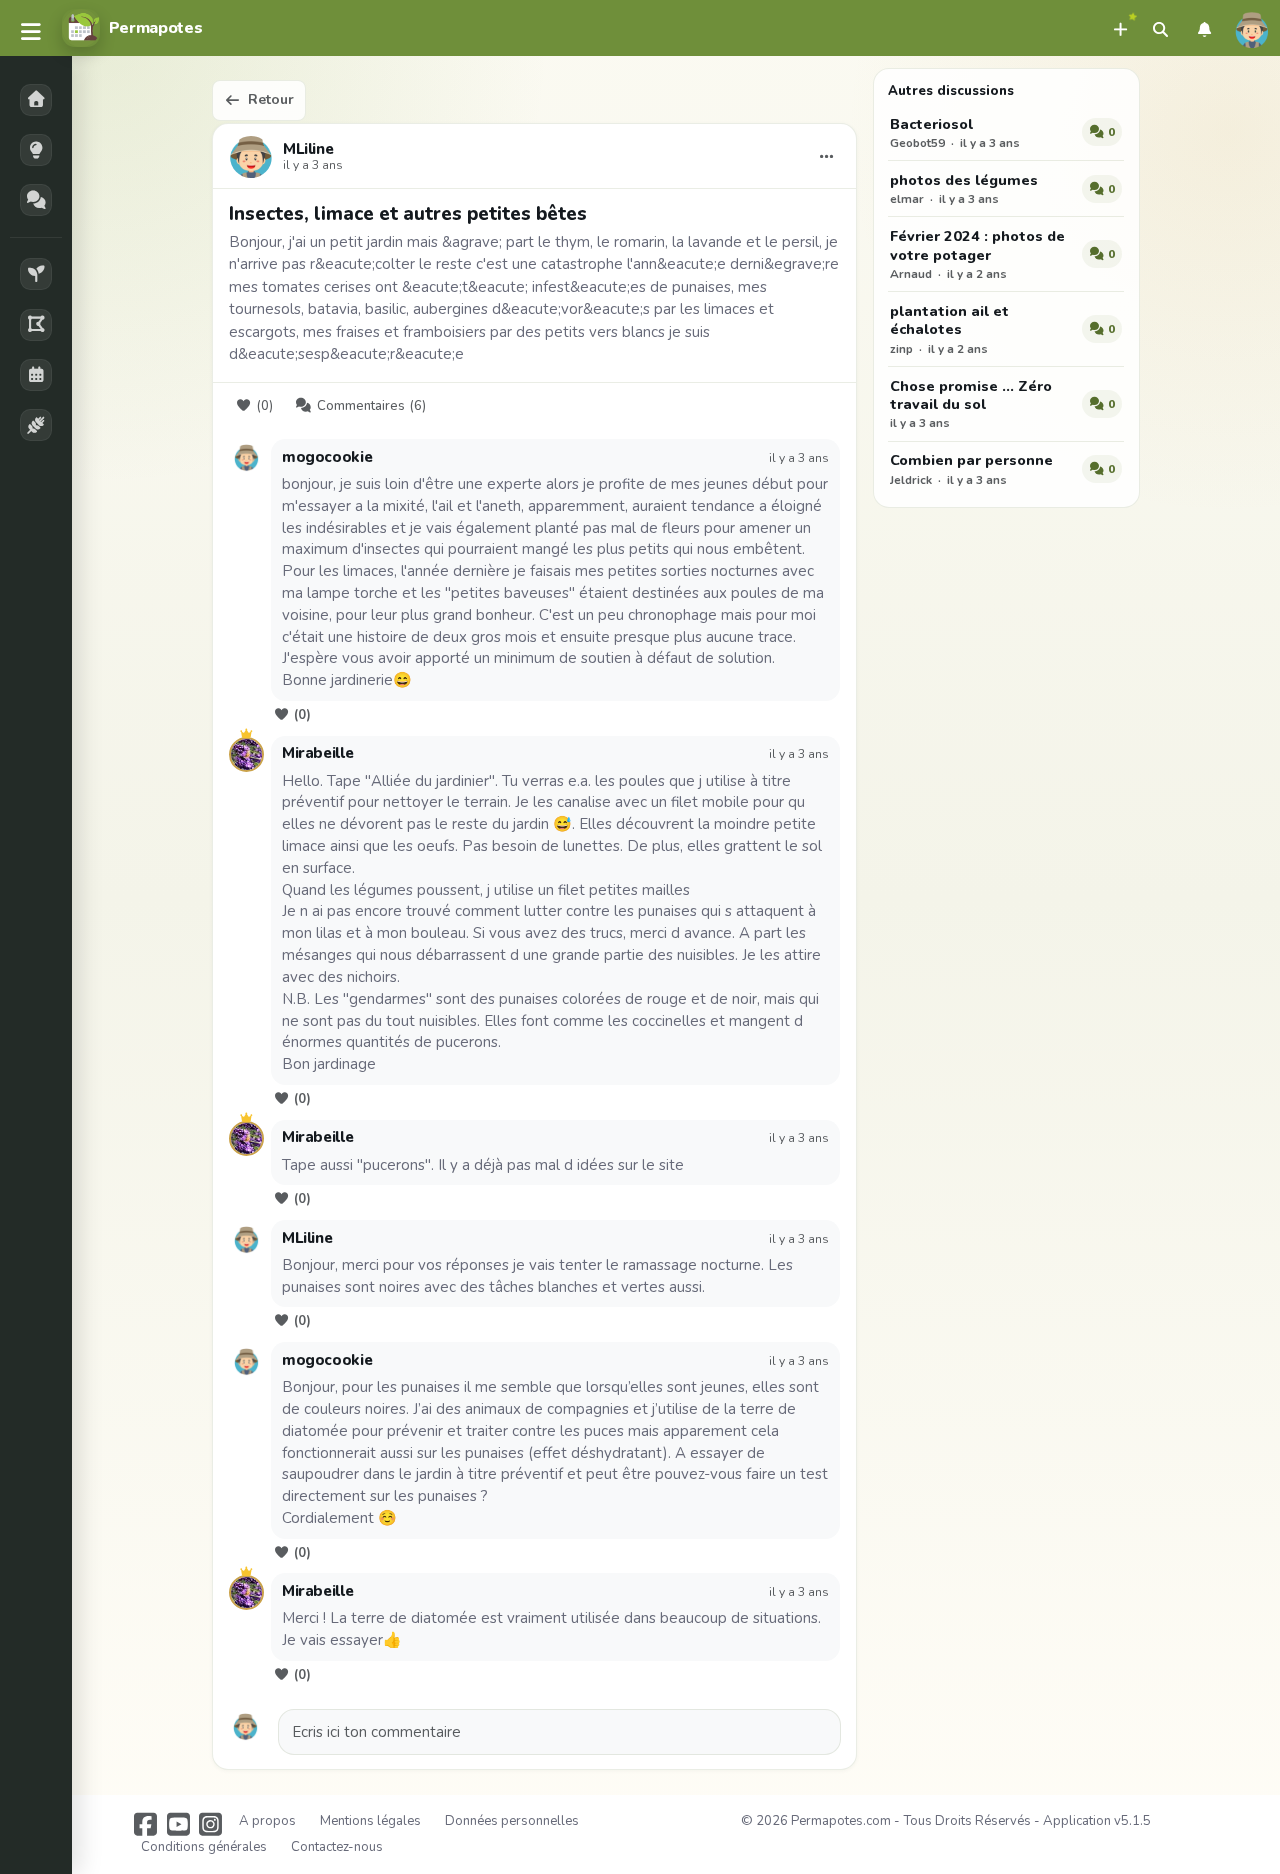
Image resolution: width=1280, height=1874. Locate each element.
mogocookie (327, 457)
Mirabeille (317, 753)
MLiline (308, 150)
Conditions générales (204, 1847)
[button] (1120, 28)
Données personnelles (512, 1821)
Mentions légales (370, 1821)
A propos (267, 1821)
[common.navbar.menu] (31, 32)
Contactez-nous (337, 1847)
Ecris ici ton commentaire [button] (376, 1732)
